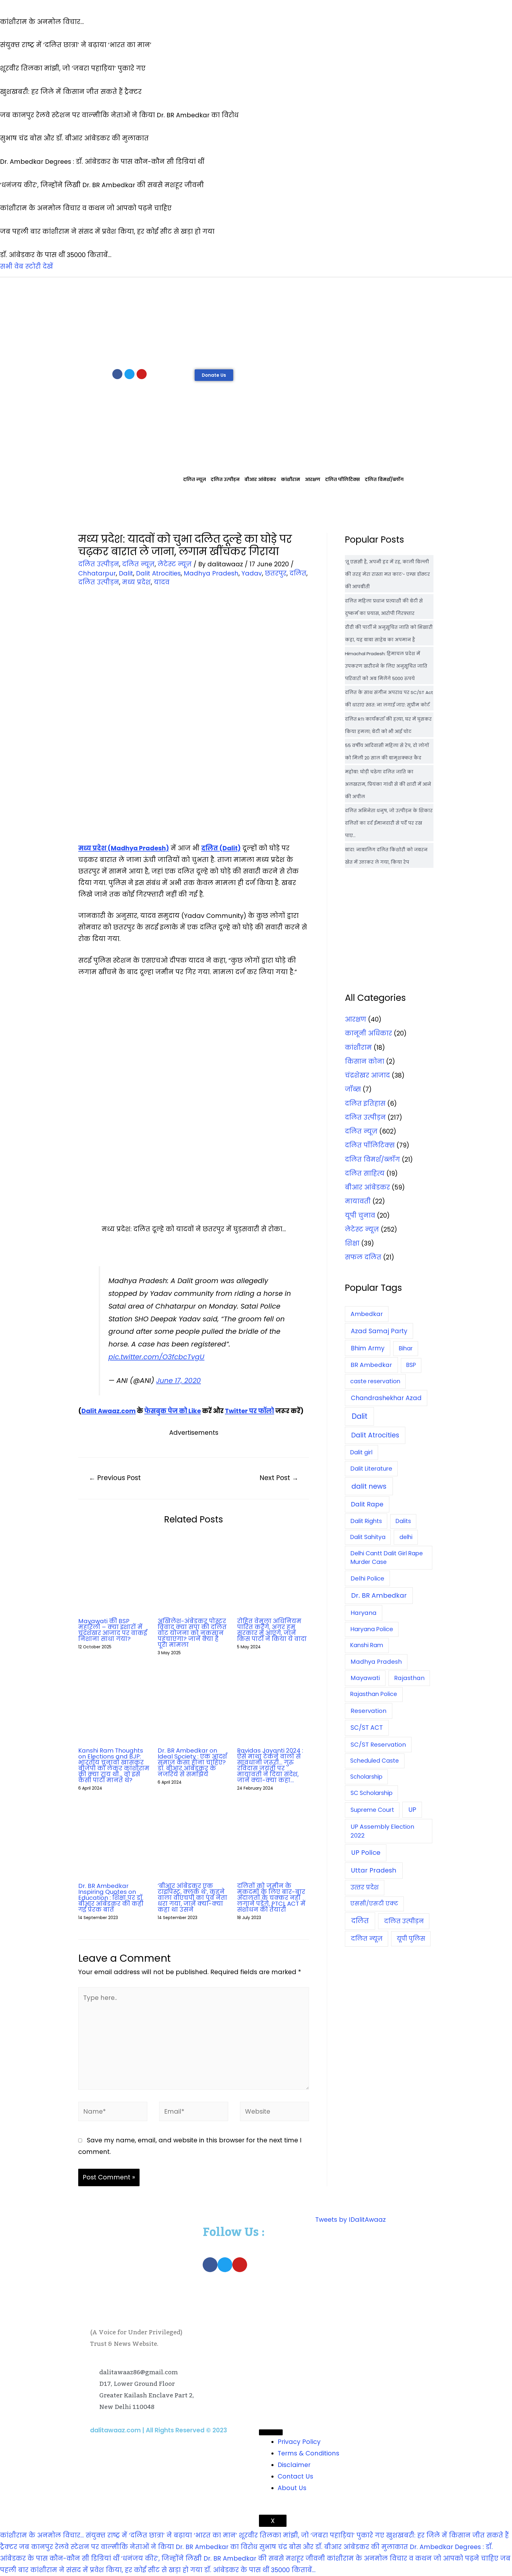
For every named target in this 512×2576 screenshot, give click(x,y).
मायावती (358, 1201)
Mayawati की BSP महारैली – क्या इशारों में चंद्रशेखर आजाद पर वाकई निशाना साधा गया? (113, 1630)
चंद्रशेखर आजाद (367, 1075)
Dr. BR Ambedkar (379, 1595)
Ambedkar (367, 1314)
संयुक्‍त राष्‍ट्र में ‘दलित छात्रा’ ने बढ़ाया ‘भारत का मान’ (161, 2535)
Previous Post (115, 1478)
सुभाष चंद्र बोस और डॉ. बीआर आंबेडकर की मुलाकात (334, 2547)
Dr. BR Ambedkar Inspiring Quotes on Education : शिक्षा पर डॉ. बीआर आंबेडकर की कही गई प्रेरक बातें (111, 1898)
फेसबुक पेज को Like (173, 1411)
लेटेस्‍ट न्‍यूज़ (175, 564)
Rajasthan (409, 1678)
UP (412, 1810)
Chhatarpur (97, 573)
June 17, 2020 (179, 1381)
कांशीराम (291, 479)
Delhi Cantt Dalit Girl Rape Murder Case (387, 1558)
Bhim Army (368, 1348)
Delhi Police (367, 1578)
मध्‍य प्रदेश (136, 582)
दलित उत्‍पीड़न (225, 479)
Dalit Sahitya (368, 1537)
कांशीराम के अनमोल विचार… (42, 2535)
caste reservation (375, 1381)
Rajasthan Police (374, 1694)
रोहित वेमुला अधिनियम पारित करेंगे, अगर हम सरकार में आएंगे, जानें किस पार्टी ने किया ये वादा (272, 1630)
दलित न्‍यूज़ (195, 479)
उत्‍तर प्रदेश (365, 1887)
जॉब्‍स (353, 1089)
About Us (292, 2488)
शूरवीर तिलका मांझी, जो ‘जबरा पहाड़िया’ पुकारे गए (312, 2535)
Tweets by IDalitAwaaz (351, 2220)
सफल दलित (363, 1257)
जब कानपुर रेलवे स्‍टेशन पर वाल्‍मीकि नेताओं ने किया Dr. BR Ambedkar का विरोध (138, 2547)
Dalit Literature (371, 1469)
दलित (298, 573)
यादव (162, 582)
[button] (214, 375)
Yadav (252, 573)
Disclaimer (294, 2465)
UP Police (366, 1853)
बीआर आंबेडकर (260, 479)
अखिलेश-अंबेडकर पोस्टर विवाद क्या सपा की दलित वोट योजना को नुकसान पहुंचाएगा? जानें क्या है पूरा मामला (192, 1633)
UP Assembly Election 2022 (382, 1831)
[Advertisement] (256, 322)
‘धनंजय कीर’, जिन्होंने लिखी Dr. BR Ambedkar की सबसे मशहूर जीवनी (223, 2558)
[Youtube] (142, 374)
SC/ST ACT (367, 1728)
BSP (411, 1365)
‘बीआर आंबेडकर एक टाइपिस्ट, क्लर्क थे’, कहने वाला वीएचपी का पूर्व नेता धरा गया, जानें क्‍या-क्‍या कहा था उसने (192, 1898)
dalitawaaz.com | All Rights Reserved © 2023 (159, 2430)
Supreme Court (372, 1810)
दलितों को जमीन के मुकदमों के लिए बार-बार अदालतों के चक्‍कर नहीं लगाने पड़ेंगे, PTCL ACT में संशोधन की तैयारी (271, 1898)
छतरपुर (276, 573)
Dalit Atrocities (158, 573)
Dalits (403, 1521)
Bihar (406, 1348)
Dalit (126, 573)
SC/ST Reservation (378, 1745)
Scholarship (366, 1777)
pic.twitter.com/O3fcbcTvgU (156, 1357)
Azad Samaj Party (379, 1331)
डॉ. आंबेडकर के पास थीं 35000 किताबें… (260, 2570)
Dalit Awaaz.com (109, 1411)
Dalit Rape (367, 1504)
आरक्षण (313, 479)
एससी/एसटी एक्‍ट (374, 1903)
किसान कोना (365, 1061)
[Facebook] (117, 374)
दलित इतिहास (365, 1103)
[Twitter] (129, 374)
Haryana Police (372, 1629)
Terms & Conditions (308, 2453)
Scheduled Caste (375, 1761)
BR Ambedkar (371, 1365)
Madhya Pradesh (211, 573)
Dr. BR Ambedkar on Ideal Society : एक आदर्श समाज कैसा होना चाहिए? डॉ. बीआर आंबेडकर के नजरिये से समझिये (192, 1762)
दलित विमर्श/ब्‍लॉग (384, 479)
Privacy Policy (299, 2442)
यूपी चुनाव (360, 1215)
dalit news (369, 1486)
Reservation (368, 1711)
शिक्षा (352, 1243)
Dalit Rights (366, 1521)
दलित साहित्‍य (365, 1173)
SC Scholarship (372, 1793)
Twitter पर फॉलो (249, 1411)
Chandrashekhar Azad (386, 1398)
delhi (406, 1537)
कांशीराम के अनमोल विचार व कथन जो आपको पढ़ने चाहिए (413, 2558)
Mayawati (365, 1678)
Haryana (364, 1613)
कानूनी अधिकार (368, 1033)
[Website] (275, 2112)
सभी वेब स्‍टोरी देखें (27, 266)
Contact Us (295, 2476)
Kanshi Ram (367, 1645)
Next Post (279, 1478)
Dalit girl (361, 1452)
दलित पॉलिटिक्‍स (343, 479)
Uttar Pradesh (374, 1870)
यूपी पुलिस (411, 1939)
